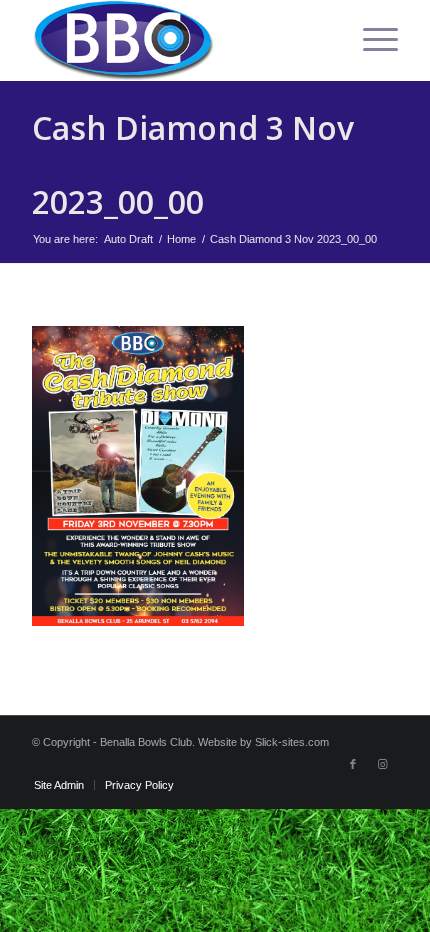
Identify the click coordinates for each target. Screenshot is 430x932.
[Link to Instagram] (383, 764)
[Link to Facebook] (353, 764)
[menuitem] (370, 40)
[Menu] (370, 40)
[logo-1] (178, 40)
